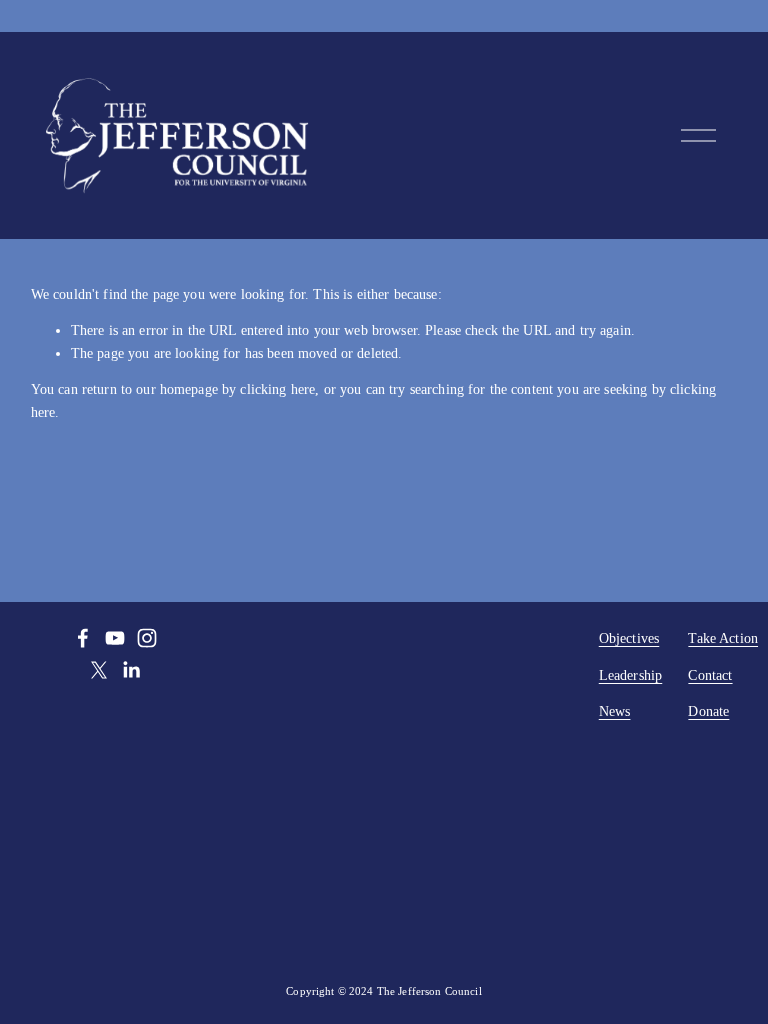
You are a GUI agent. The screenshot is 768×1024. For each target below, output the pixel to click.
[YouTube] (115, 638)
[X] (99, 670)
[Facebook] (83, 638)
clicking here (277, 389)
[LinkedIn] (131, 670)
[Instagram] (147, 638)
